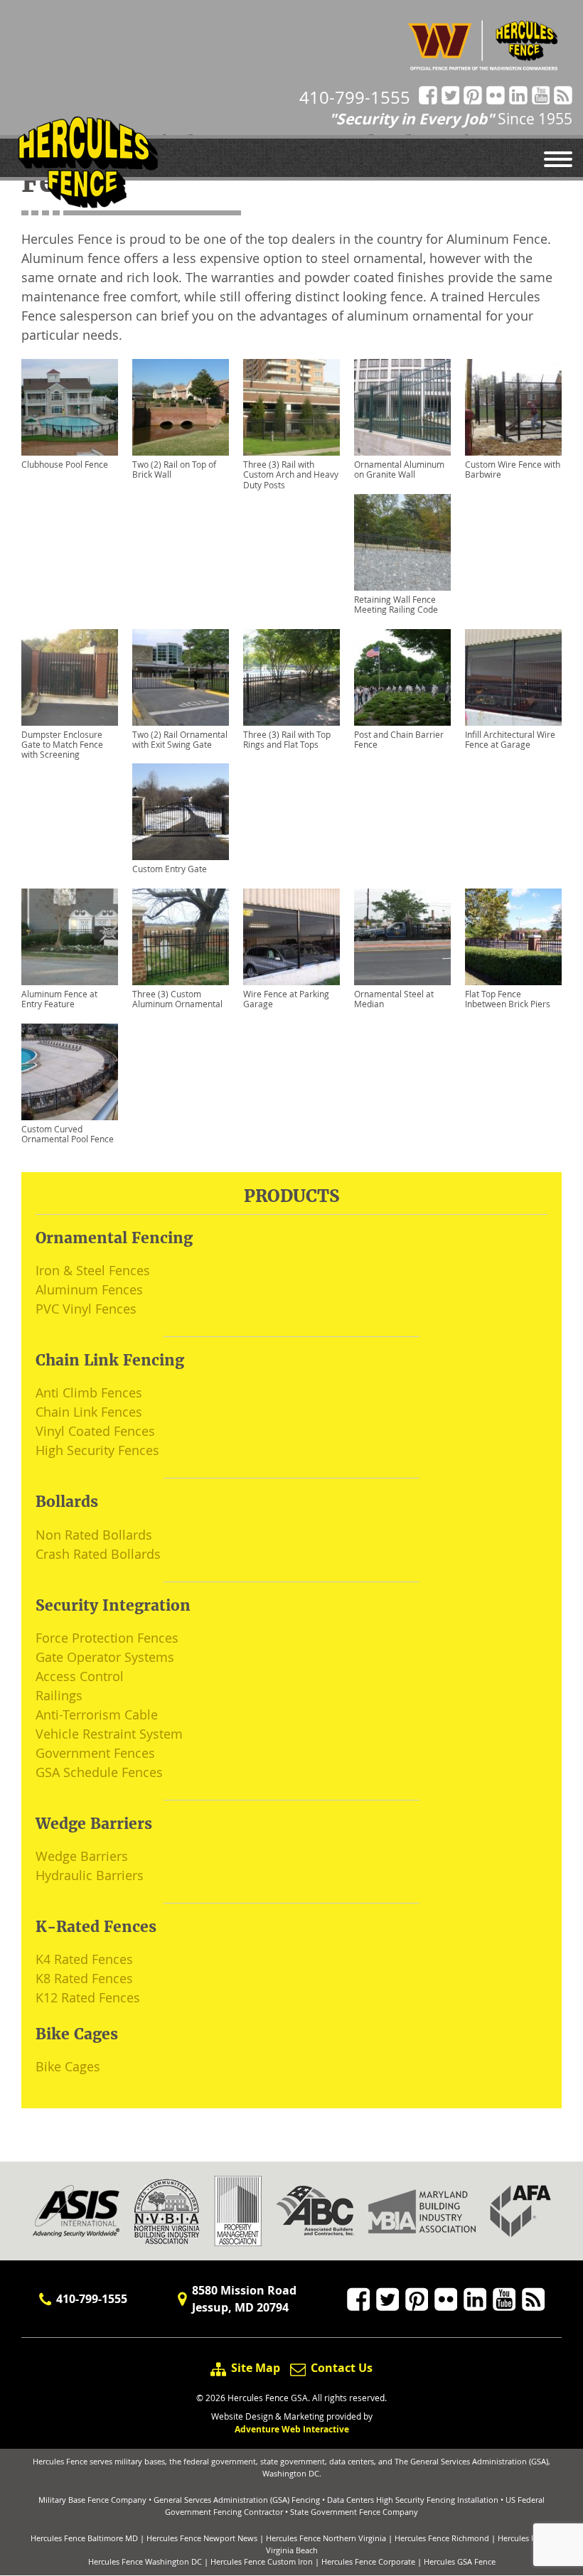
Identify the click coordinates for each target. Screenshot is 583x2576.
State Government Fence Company (354, 2512)
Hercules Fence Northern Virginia (326, 2538)
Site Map (256, 2368)
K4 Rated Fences (84, 1959)
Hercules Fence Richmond (442, 2538)
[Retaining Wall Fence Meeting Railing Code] (402, 542)
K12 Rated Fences (88, 1997)
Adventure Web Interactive (292, 2429)
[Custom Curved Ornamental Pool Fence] (70, 1072)
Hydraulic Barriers (90, 1875)
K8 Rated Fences (84, 1978)
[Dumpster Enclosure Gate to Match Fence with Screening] (70, 677)
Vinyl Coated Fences (95, 1431)
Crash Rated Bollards (98, 1554)
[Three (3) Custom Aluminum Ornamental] (181, 937)
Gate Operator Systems (105, 1657)
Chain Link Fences (89, 1412)
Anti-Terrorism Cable (97, 1714)
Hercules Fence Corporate (368, 2561)
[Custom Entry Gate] (181, 812)
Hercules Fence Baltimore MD (84, 2538)
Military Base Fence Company (92, 2500)
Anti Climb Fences (89, 1392)
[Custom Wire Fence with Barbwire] (513, 407)
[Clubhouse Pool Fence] (70, 407)
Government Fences (95, 1753)
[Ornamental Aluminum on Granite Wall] (402, 407)
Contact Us (340, 2368)
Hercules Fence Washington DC (145, 2561)
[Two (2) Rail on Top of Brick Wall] (181, 407)
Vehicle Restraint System (109, 1734)
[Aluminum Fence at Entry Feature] (70, 937)
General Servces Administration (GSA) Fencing (237, 2500)
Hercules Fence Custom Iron (262, 2561)
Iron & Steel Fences (93, 1270)
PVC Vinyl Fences (86, 1309)
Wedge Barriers (82, 1856)
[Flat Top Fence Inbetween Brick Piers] (513, 937)
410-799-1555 (355, 97)
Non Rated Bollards (94, 1535)
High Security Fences (97, 1450)
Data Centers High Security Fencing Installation (413, 2500)
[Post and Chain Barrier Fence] (402, 677)
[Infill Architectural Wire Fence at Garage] (513, 677)
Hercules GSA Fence (460, 2561)
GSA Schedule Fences (99, 1772)
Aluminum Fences (89, 1289)
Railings (59, 1695)
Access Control (80, 1676)
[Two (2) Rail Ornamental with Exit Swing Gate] (181, 677)
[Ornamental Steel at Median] (402, 937)
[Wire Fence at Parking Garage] (291, 937)
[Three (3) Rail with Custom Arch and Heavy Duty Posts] (291, 407)
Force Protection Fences (107, 1638)
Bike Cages (68, 2066)
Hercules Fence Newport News (202, 2538)
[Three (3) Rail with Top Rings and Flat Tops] (291, 677)
